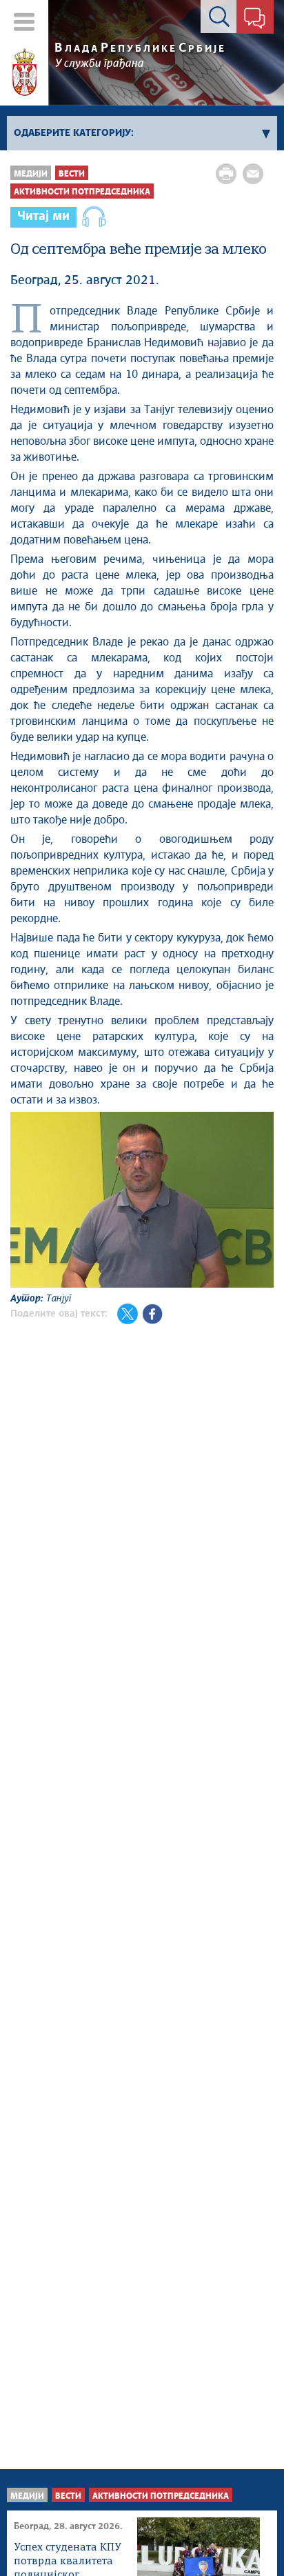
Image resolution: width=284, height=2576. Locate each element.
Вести (72, 174)
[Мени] (24, 22)
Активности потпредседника (82, 192)
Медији (31, 174)
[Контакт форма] (255, 19)
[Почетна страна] (24, 72)
